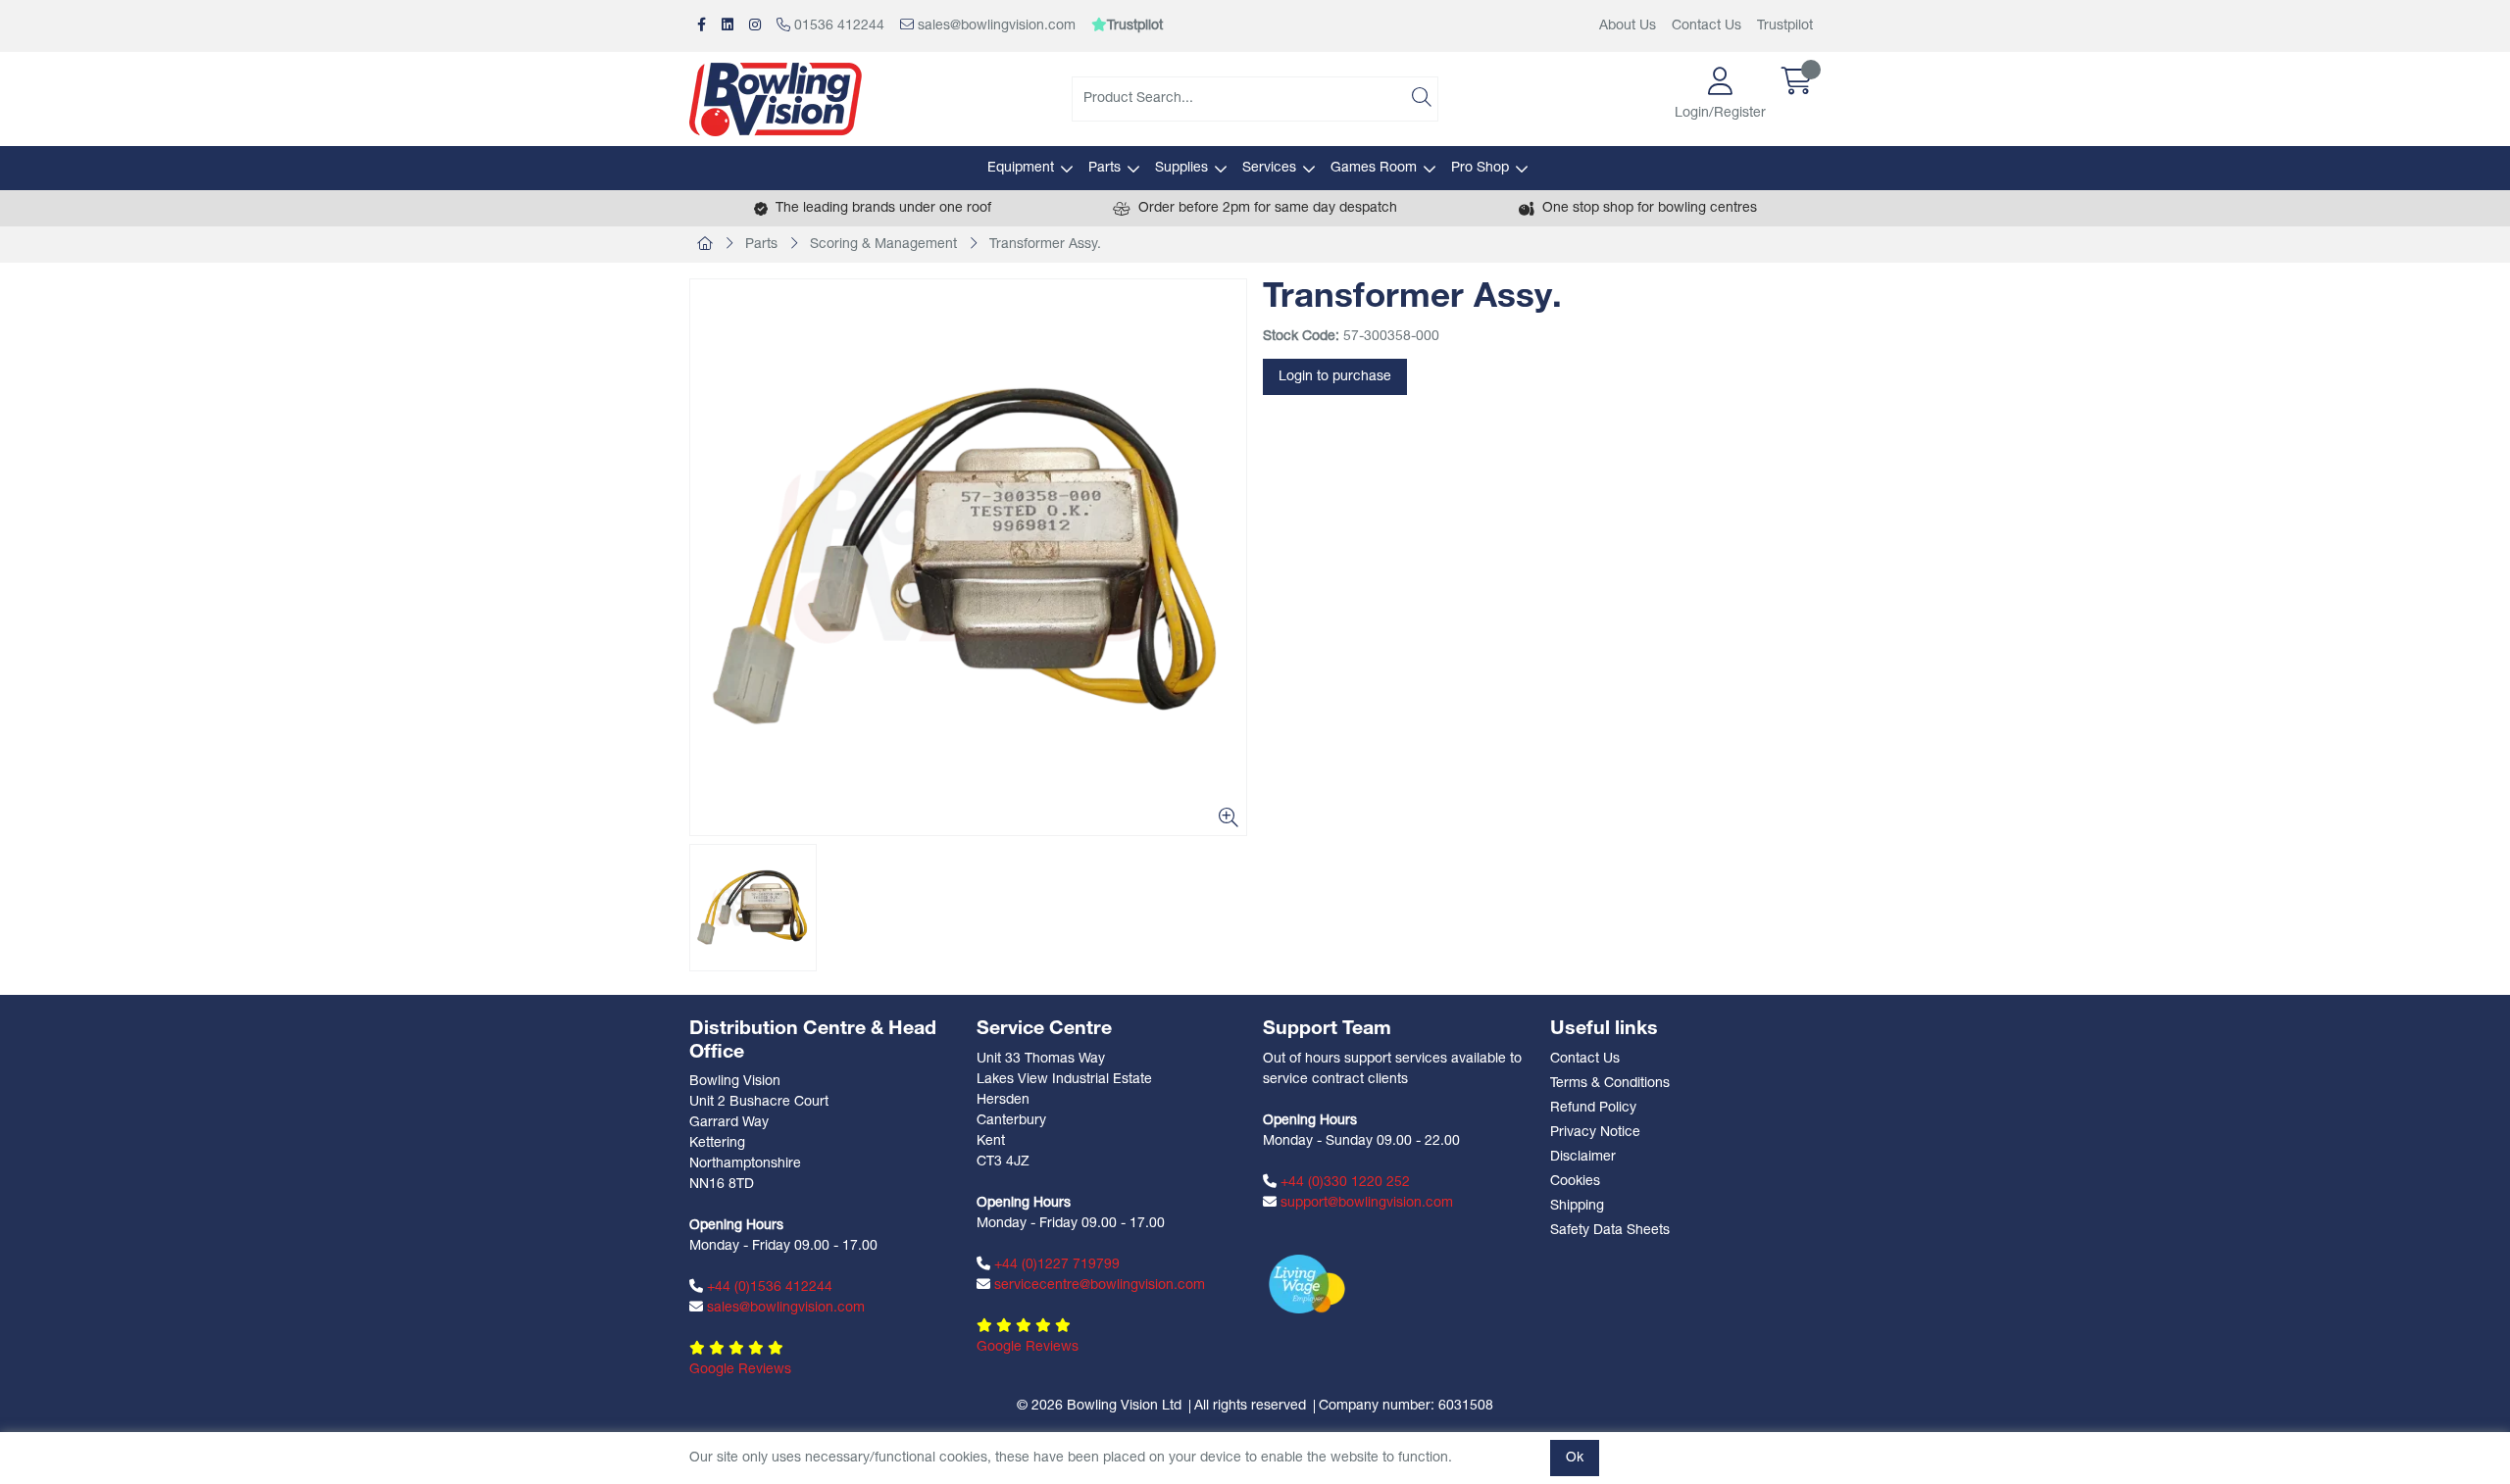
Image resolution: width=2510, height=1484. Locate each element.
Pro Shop (1480, 168)
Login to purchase (1335, 377)
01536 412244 (837, 26)
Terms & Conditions (1610, 1084)
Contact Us (1707, 26)
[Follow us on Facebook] (702, 26)
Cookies (1575, 1182)
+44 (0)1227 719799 (1055, 1265)
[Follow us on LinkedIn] (728, 26)
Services (1269, 168)
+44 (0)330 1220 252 (1343, 1183)
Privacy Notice (1595, 1133)
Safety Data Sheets (1610, 1231)
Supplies (1181, 168)
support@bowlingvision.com (1365, 1203)
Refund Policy (1593, 1108)
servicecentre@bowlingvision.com (1098, 1286)
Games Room (1374, 168)
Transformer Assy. (1045, 245)
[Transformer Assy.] (968, 557)
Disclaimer (1583, 1157)
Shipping (1577, 1206)
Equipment (1021, 168)
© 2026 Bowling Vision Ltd (1099, 1406)
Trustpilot (1785, 26)
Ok (1575, 1458)
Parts (1104, 168)
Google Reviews (740, 1370)
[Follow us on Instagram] (755, 26)
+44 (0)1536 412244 (768, 1287)
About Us (1628, 26)
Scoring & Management (883, 245)
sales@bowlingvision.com (995, 26)
